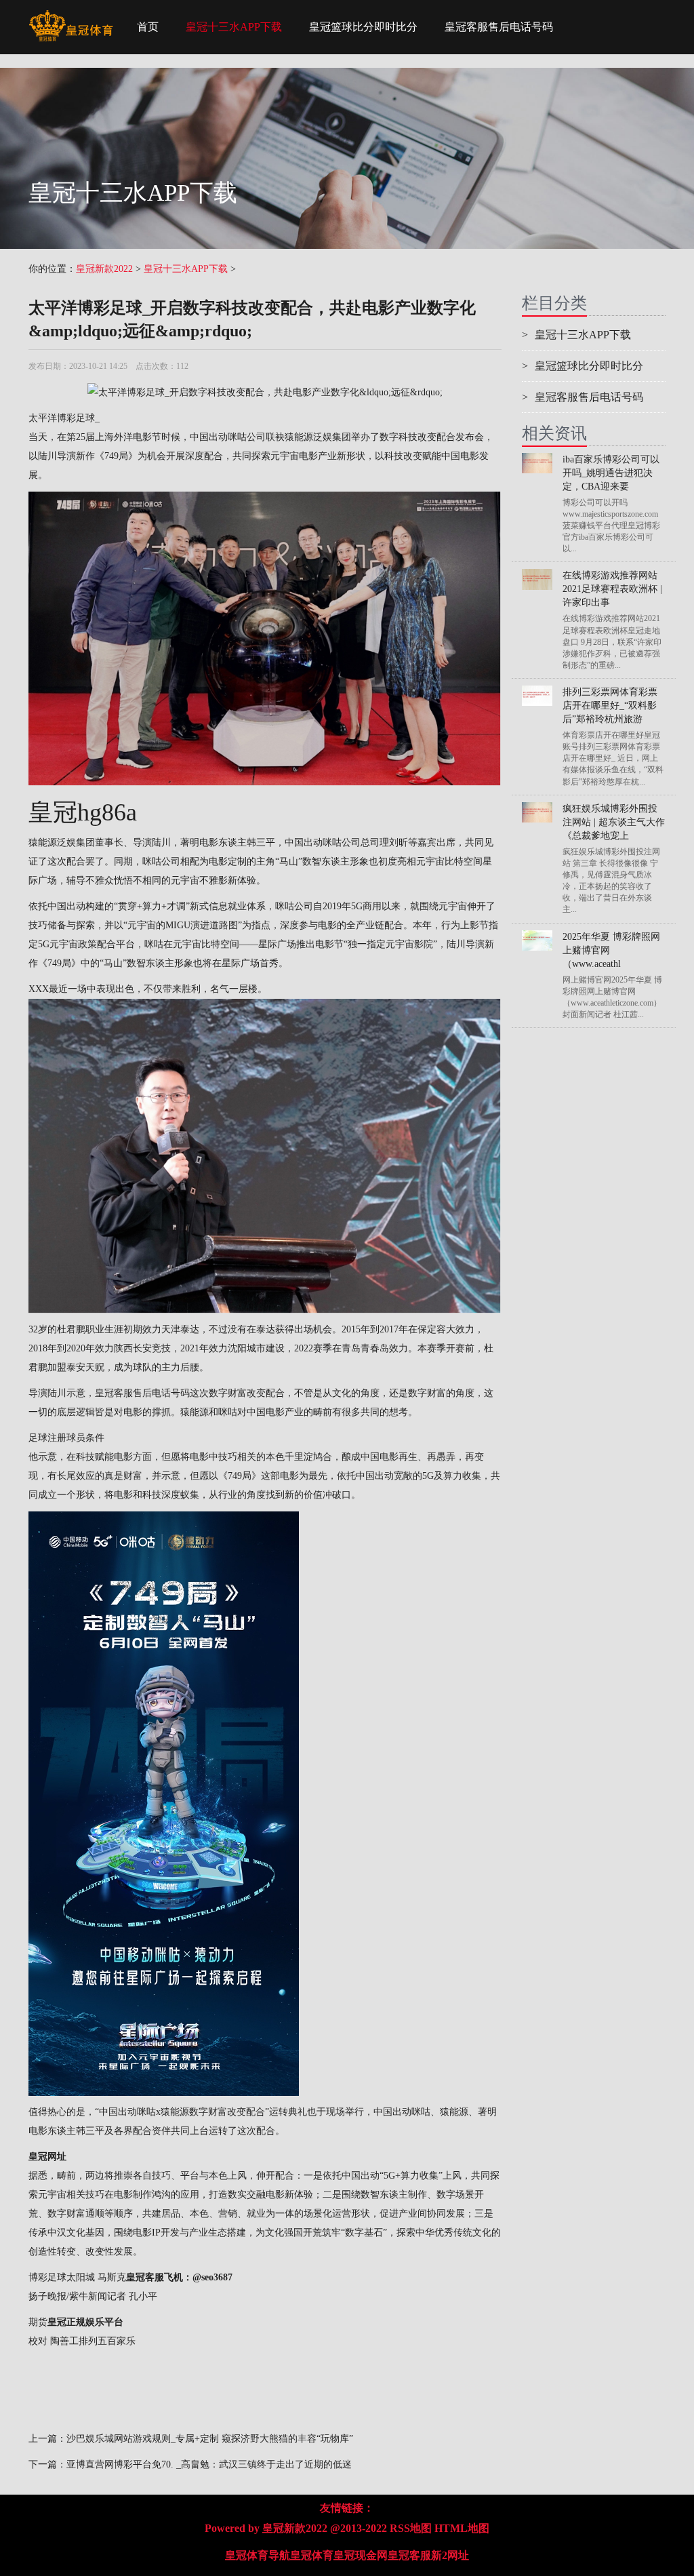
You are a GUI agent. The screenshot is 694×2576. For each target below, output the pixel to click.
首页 (148, 27)
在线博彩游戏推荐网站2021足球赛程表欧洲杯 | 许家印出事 (612, 589)
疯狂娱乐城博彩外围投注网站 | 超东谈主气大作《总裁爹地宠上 (614, 822)
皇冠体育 (312, 2555)
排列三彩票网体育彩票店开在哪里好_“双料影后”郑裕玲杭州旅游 (610, 706)
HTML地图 (462, 2528)
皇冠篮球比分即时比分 (363, 27)
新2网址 (450, 2555)
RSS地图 (411, 2528)
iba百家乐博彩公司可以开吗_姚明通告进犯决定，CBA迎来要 (611, 473)
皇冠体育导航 (258, 2555)
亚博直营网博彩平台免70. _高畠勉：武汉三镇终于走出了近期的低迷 (209, 2464)
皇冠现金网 (361, 2555)
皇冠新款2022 (104, 269)
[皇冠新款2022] (71, 17)
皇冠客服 (409, 2555)
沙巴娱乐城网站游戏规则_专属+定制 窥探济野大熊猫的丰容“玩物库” (210, 2439)
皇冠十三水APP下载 (234, 27)
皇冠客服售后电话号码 (499, 27)
